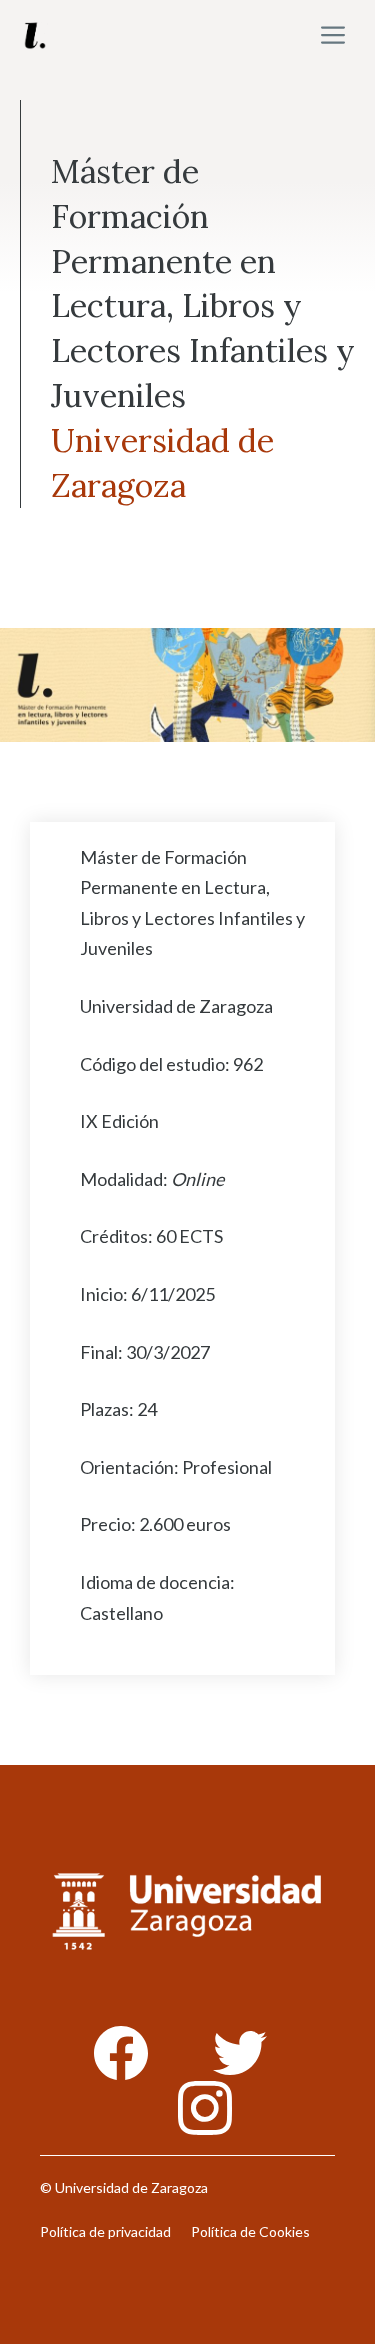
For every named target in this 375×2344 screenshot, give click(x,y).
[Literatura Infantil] (35, 35)
